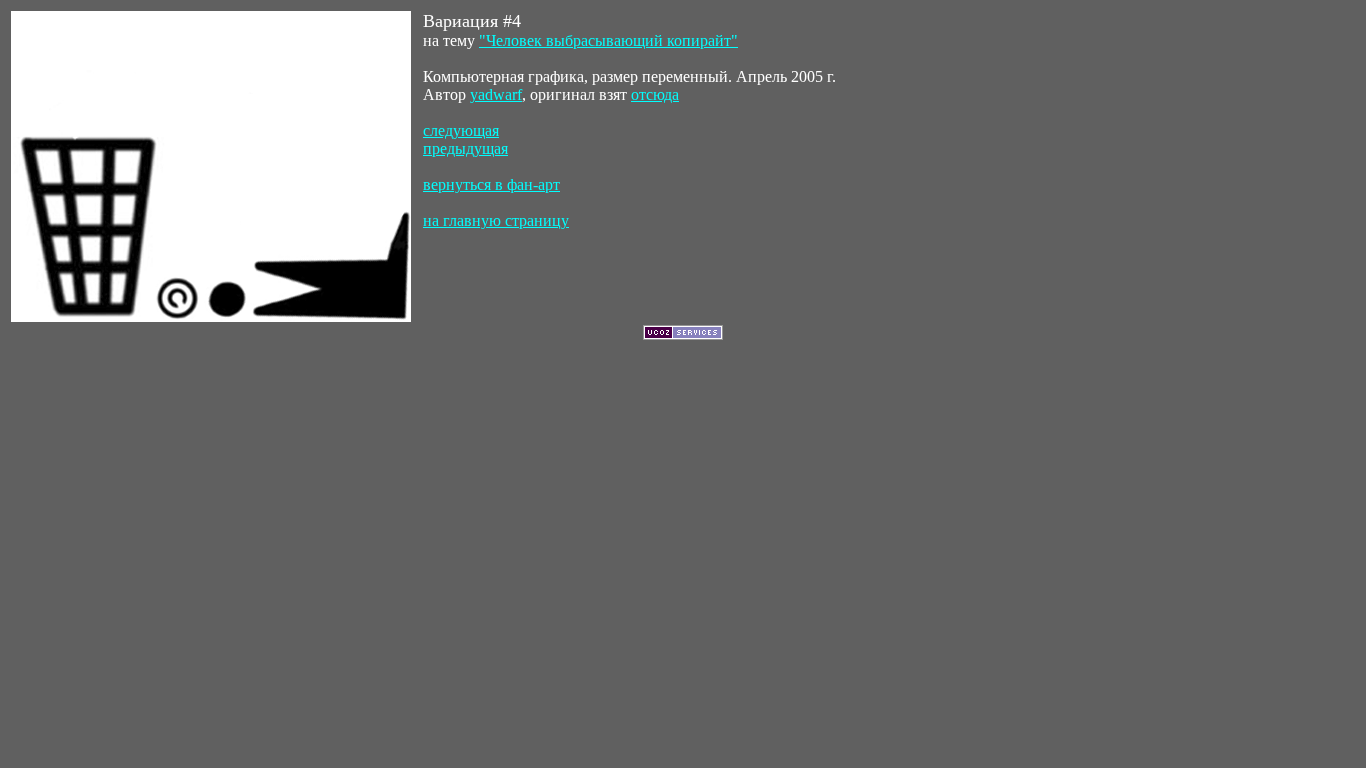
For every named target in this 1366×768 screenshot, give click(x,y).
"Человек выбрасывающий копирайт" (608, 40)
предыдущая (465, 148)
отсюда (655, 94)
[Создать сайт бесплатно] (683, 334)
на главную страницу (496, 220)
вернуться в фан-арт (491, 184)
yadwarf (496, 94)
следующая (461, 130)
